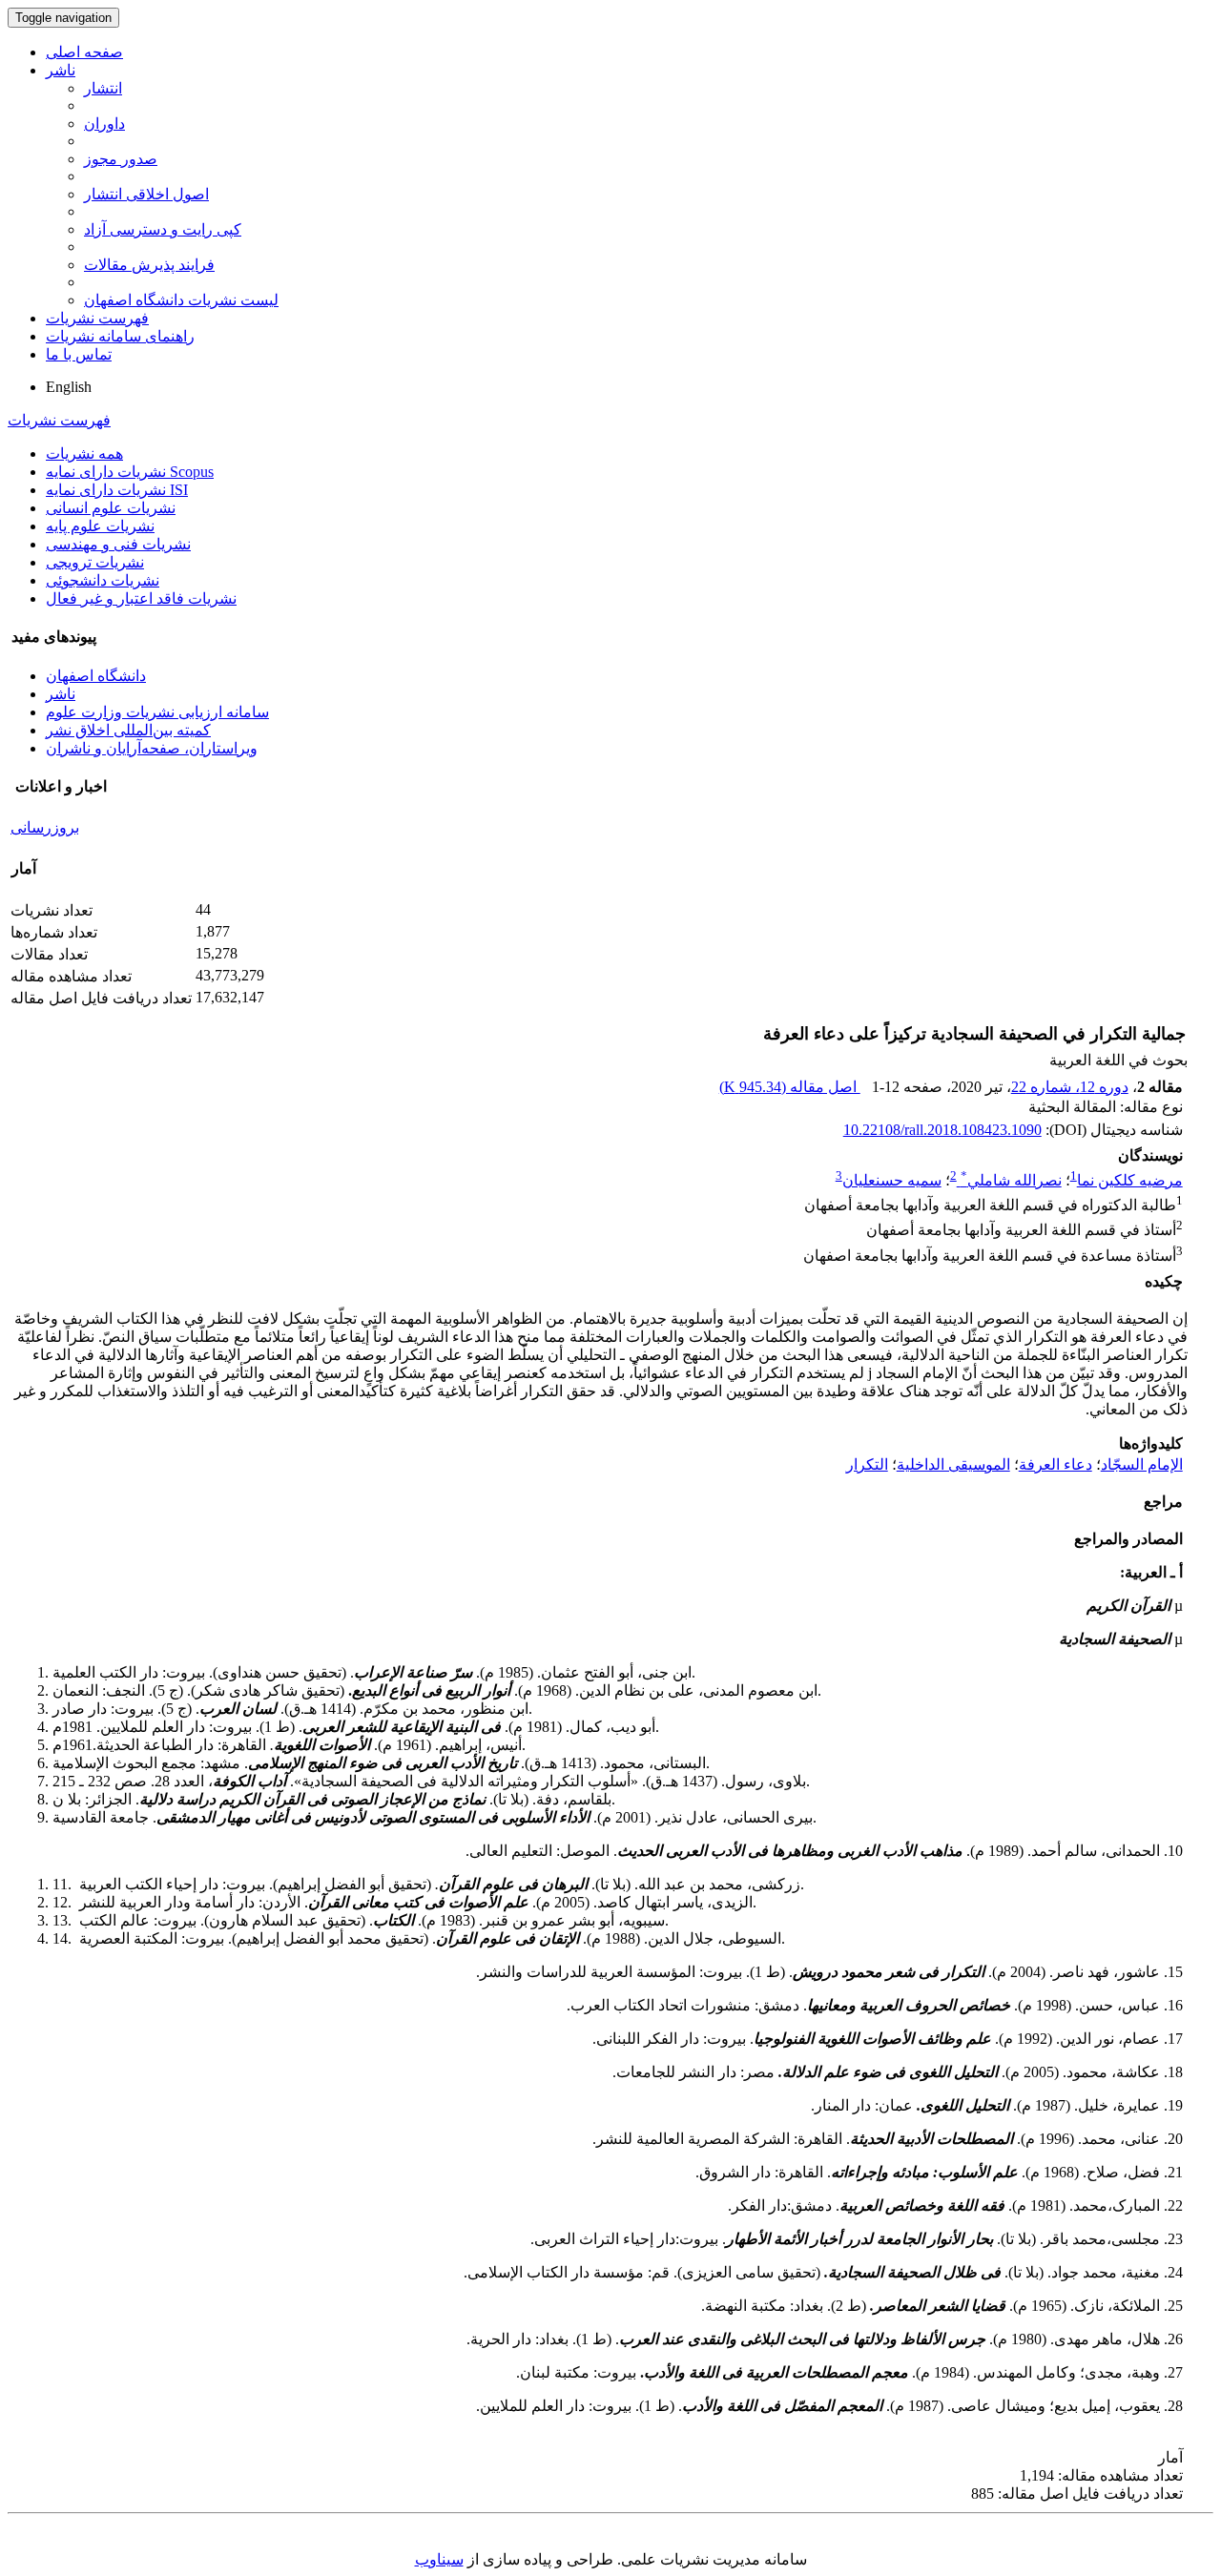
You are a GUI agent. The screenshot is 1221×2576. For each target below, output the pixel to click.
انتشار (103, 88)
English (69, 387)
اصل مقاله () (790, 1087)
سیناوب (439, 2559)
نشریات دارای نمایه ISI (117, 490)
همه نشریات (84, 453)
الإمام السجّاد (1142, 1464)
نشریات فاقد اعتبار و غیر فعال (141, 598)
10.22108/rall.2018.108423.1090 (942, 1130)
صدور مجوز (121, 159)
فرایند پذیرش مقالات (149, 265)
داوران (104, 124)
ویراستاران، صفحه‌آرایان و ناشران (152, 748)
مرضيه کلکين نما (1130, 1180)
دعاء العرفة (1055, 1464)
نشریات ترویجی (95, 562)
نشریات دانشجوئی (103, 580)
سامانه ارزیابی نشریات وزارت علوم (157, 712)
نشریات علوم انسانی (111, 508)
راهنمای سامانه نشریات (120, 336)
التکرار (867, 1464)
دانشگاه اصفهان (96, 676)
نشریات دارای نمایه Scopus (130, 472)
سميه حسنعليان (892, 1180)
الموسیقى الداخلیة (953, 1464)
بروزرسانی (45, 827)
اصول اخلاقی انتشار (146, 194)
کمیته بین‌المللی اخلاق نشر (128, 730)
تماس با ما (79, 354)
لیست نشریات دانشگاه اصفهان (181, 300)
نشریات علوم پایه (100, 526)
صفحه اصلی (84, 52)
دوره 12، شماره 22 (1070, 1087)
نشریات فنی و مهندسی (118, 544)
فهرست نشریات (97, 318)
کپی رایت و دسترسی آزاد (163, 229)
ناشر (61, 70)
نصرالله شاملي (1011, 1180)
